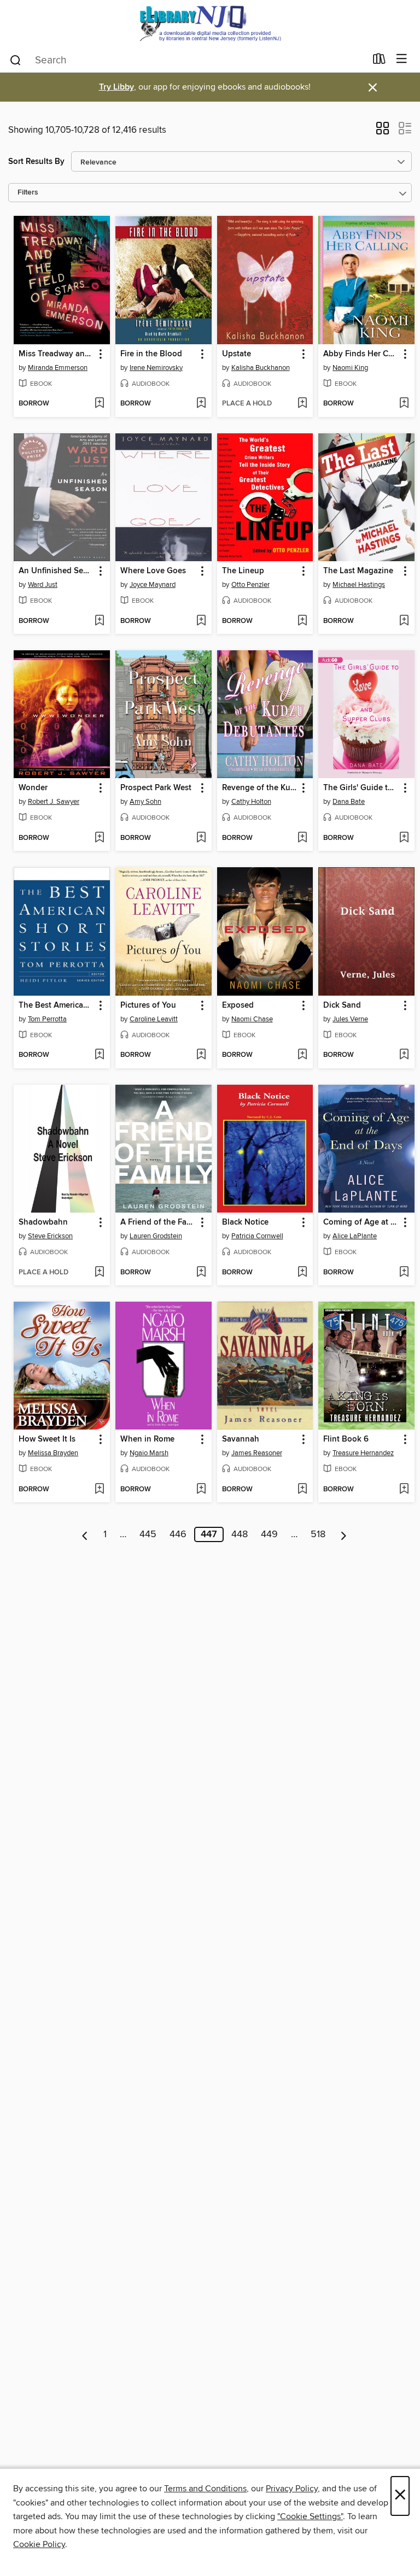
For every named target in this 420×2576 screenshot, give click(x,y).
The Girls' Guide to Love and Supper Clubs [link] (361, 788)
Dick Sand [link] (342, 1005)
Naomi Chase (252, 1019)
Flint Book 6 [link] (346, 1439)
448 (240, 1534)
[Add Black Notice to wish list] (302, 1273)
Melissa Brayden (53, 1453)
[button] (383, 132)
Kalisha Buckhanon (261, 368)
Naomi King (350, 368)
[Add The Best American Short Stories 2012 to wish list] (99, 1055)
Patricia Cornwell (257, 1236)
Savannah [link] (241, 1439)
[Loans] (379, 61)
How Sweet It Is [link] (47, 1439)
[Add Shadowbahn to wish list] (99, 1273)
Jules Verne (350, 1019)
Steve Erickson (50, 1236)
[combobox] (187, 60)
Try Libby (116, 87)
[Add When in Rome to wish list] (201, 1490)
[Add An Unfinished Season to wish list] (99, 621)
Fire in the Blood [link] (151, 354)
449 (269, 1534)
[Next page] (344, 1534)
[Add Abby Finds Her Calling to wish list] (404, 404)
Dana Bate (349, 802)
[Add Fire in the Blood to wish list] (201, 404)
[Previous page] (85, 1534)
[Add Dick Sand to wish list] (404, 1055)
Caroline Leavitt (154, 1019)
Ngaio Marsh (149, 1453)
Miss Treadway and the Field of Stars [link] (57, 354)
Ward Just (43, 585)
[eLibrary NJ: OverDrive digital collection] (210, 23)
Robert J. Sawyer (54, 802)
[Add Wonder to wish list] (99, 838)
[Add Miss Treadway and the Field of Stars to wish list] (99, 404)
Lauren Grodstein (156, 1236)
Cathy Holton (251, 802)
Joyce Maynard (153, 585)
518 (318, 1534)
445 (148, 1534)
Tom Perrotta (47, 1019)
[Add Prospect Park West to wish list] (201, 838)
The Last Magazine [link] (358, 571)
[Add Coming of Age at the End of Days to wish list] (404, 1273)
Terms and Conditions (205, 2489)
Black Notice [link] (245, 1222)
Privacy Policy (292, 2489)
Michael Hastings (359, 585)
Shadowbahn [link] (43, 1222)
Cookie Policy (39, 2544)
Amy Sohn (145, 802)
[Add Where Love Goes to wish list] (201, 621)
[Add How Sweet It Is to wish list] (99, 1490)
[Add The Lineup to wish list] (302, 621)
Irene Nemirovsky (156, 368)
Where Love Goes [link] (153, 571)
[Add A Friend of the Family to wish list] (201, 1273)
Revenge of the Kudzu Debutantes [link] (260, 788)
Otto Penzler (250, 585)
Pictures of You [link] (148, 1005)
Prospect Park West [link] (156, 788)
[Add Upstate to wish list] (302, 404)
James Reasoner (257, 1453)
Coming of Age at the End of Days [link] (361, 1222)
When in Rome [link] (147, 1439)
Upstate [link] (237, 354)
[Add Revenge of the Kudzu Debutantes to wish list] (302, 838)
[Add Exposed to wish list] (302, 1055)
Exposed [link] (238, 1005)
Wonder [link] (33, 788)
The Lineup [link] (243, 571)
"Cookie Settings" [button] (310, 2516)
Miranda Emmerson (58, 368)
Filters (28, 193)
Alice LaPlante (355, 1236)
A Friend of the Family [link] (158, 1222)
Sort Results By (36, 161)
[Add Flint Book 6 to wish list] (404, 1490)
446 (178, 1534)
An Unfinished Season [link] (57, 571)
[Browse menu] (402, 59)
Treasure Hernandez (363, 1453)
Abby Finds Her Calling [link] (361, 354)
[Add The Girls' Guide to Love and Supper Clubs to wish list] (404, 838)
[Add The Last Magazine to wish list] (404, 621)
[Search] (16, 60)
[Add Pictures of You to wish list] (201, 1055)
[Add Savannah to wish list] (302, 1490)
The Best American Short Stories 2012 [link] (57, 1005)
